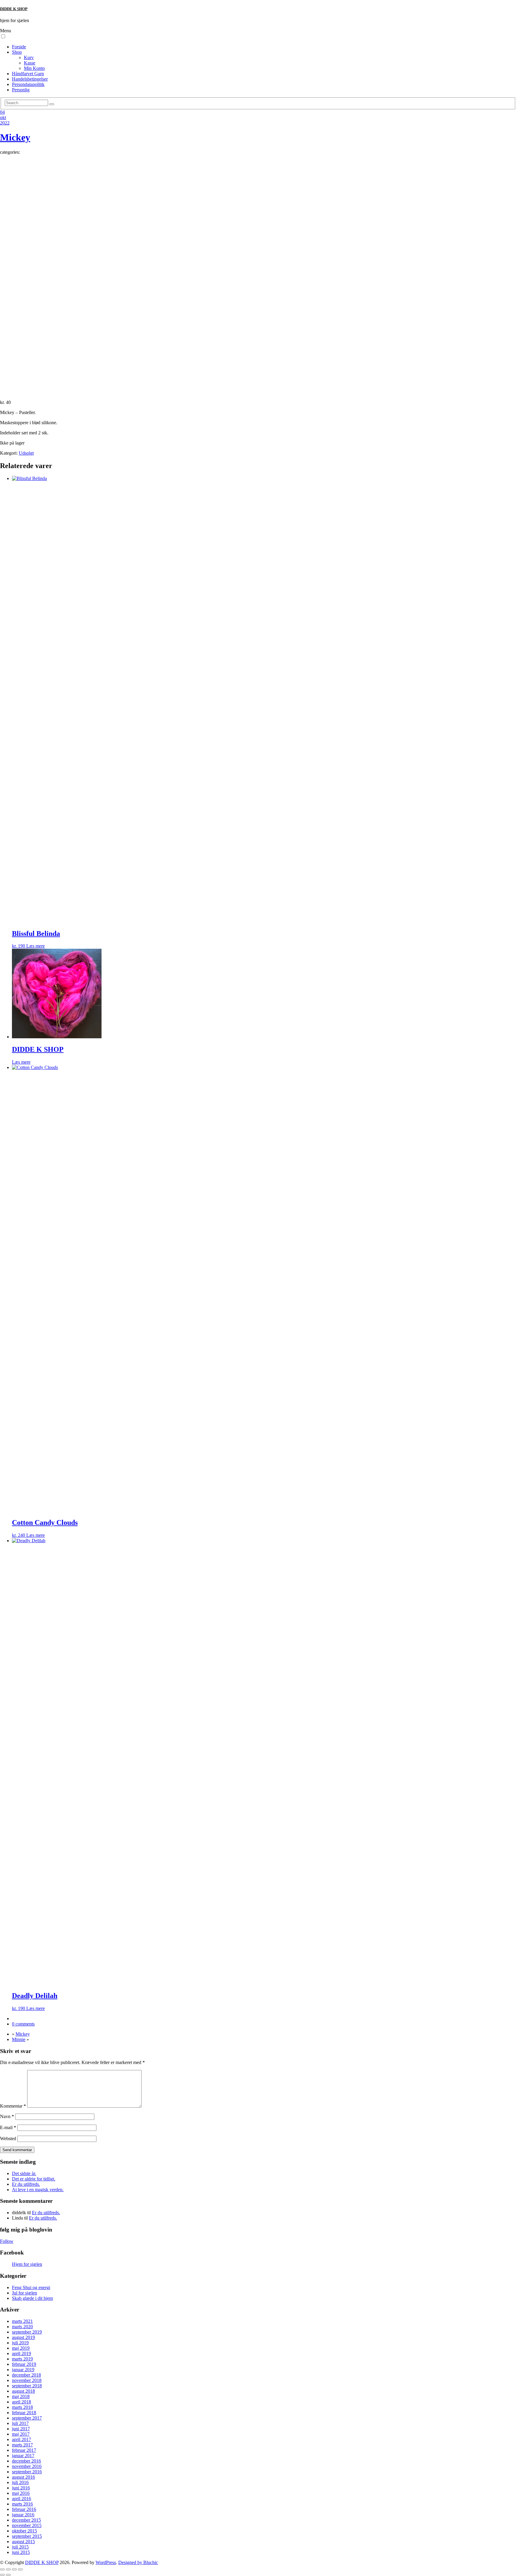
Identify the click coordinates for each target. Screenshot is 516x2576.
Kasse (30, 63)
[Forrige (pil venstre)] (2, 2575)
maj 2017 (21, 2434)
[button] (3, 36)
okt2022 (5, 120)
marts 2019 (22, 2359)
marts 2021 (22, 2321)
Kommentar (13, 2106)
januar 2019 (23, 2370)
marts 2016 (22, 2504)
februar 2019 (24, 2364)
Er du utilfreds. (26, 2184)
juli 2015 (20, 2547)
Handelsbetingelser (30, 79)
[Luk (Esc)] (20, 2569)
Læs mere (36, 946)
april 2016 (21, 2499)
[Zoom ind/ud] (2, 2569)
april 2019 (21, 2353)
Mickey (15, 137)
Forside (19, 47)
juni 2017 (21, 2429)
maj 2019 (21, 2348)
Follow (7, 2241)
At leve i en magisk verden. (38, 2190)
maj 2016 (21, 2493)
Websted (8, 2139)
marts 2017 (22, 2445)
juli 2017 (20, 2423)
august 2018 (23, 2391)
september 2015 (27, 2536)
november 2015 (27, 2525)
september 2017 (27, 2418)
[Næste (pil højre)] (8, 2575)
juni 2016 (21, 2488)
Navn (7, 2116)
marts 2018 (22, 2407)
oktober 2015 (24, 2531)
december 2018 (26, 2375)
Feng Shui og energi (31, 2287)
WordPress (106, 2562)
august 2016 (23, 2477)
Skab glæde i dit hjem (32, 2298)
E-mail (8, 2127)
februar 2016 (24, 2509)
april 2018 (21, 2402)
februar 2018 (24, 2413)
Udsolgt (26, 453)
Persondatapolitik (28, 84)
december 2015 (26, 2520)
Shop (17, 52)
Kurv (29, 57)
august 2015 (23, 2542)
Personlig (21, 90)
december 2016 (26, 2461)
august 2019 (23, 2337)
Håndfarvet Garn (28, 74)
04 (2, 112)
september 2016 (27, 2472)
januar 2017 (23, 2456)
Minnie (19, 2039)
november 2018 (27, 2380)
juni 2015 (21, 2552)
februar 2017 (24, 2450)
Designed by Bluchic (138, 2562)
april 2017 (21, 2439)
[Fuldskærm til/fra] (8, 2569)
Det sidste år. (24, 2173)
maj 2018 (21, 2396)
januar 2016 (23, 2515)
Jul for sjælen (24, 2293)
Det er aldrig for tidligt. (34, 2179)
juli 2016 (20, 2482)
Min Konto (34, 68)
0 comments (23, 2024)
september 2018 (27, 2386)
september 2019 (27, 2332)
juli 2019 (20, 2343)
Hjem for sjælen (27, 2264)
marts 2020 (22, 2327)
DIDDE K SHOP (14, 9)
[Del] (14, 2569)
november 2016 (27, 2466)
